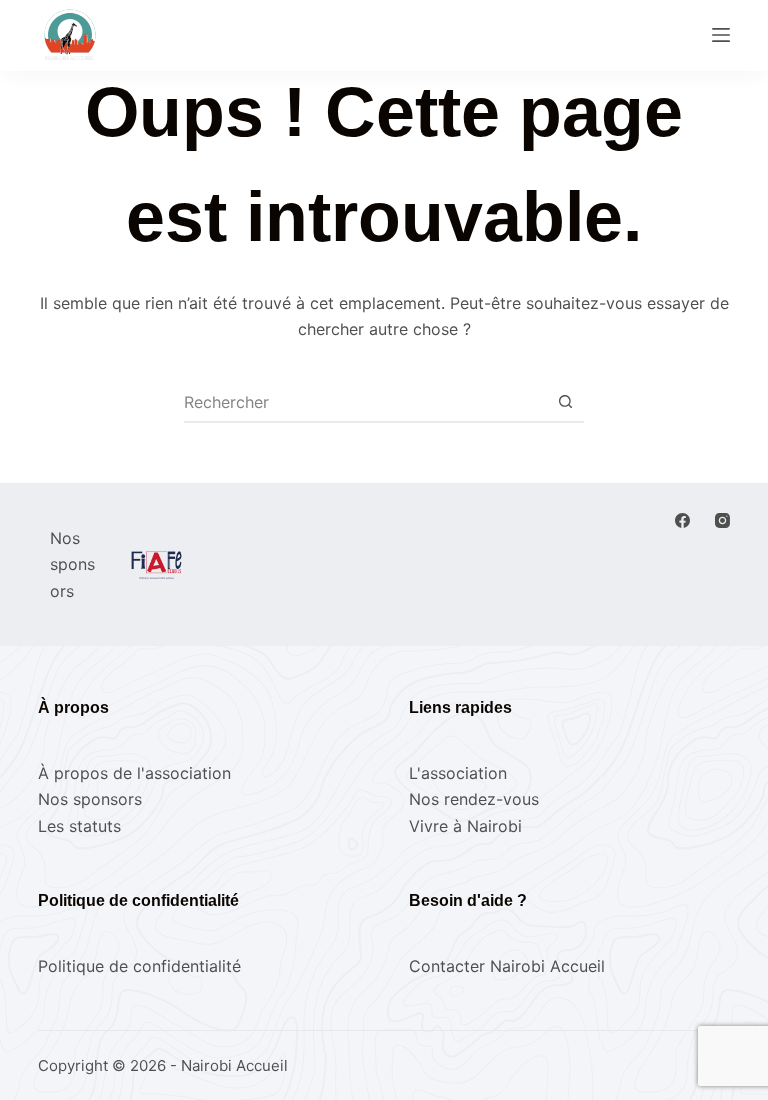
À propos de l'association (134, 773)
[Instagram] (722, 520)
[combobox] (365, 402)
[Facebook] (682, 520)
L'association (458, 773)
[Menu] (721, 35)
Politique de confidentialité (139, 966)
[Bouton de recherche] (565, 402)
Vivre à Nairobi (465, 826)
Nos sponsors (90, 799)
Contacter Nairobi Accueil (507, 966)
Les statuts (79, 826)
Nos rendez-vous (474, 799)
